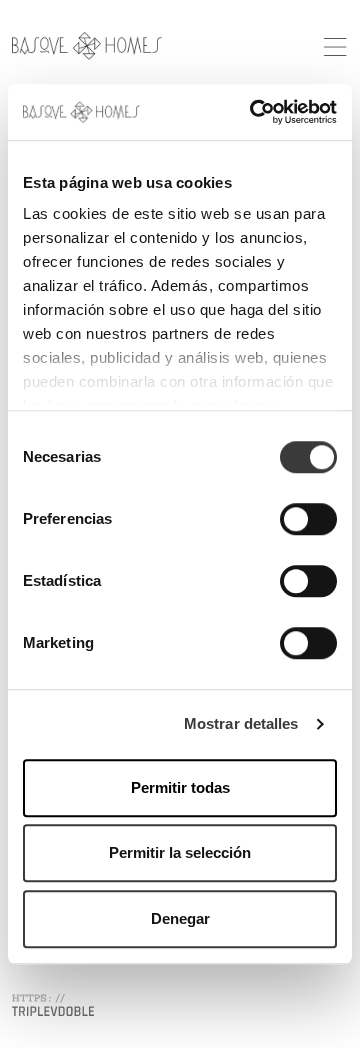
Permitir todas (180, 787)
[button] (335, 44)
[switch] (308, 519)
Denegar (180, 918)
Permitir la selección (180, 852)
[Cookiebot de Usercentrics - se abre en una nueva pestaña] (254, 112)
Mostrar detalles (241, 723)
